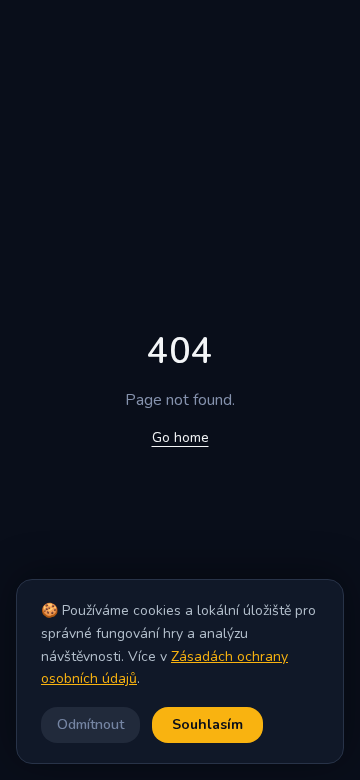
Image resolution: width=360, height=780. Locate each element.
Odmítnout (90, 724)
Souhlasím (207, 724)
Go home (180, 437)
